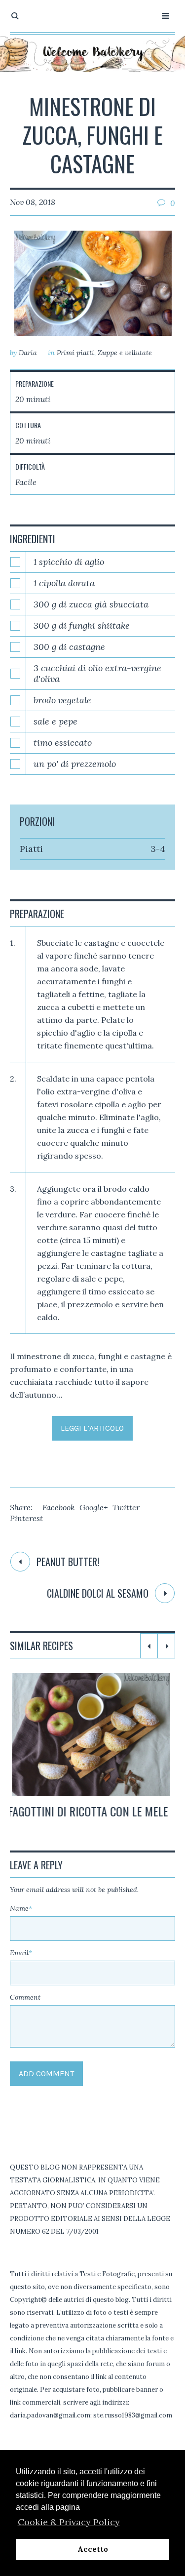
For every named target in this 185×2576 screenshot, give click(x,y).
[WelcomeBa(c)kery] (93, 53)
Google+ (93, 1507)
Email (21, 1968)
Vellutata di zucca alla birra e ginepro (88, 1818)
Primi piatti (75, 353)
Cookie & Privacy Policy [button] (69, 2522)
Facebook (58, 1507)
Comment (25, 2012)
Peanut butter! (68, 1562)
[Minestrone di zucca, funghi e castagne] (93, 283)
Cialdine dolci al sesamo (98, 1593)
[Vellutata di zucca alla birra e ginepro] (93, 1735)
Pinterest (26, 1518)
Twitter (126, 1507)
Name (21, 1923)
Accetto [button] (93, 2549)
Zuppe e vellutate (125, 353)
